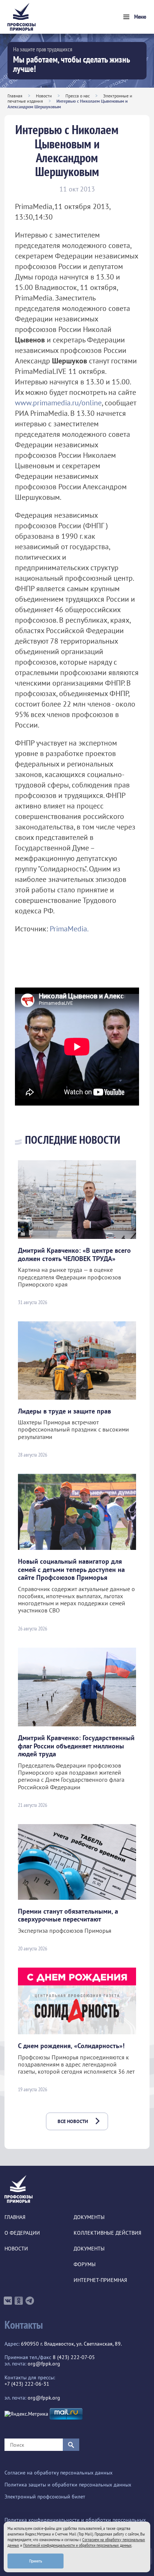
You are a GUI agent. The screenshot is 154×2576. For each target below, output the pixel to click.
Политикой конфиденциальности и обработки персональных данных (77, 2545)
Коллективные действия (107, 2233)
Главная (15, 96)
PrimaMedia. (69, 929)
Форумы (85, 2264)
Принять (36, 2561)
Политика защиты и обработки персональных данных (68, 2485)
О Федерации (22, 2233)
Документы (89, 2217)
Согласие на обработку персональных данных (58, 2473)
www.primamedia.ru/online (58, 403)
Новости (44, 96)
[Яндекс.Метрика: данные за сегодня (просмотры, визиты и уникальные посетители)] (26, 2414)
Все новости (73, 2121)
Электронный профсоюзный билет (45, 2497)
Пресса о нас (78, 96)
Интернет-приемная (100, 2280)
